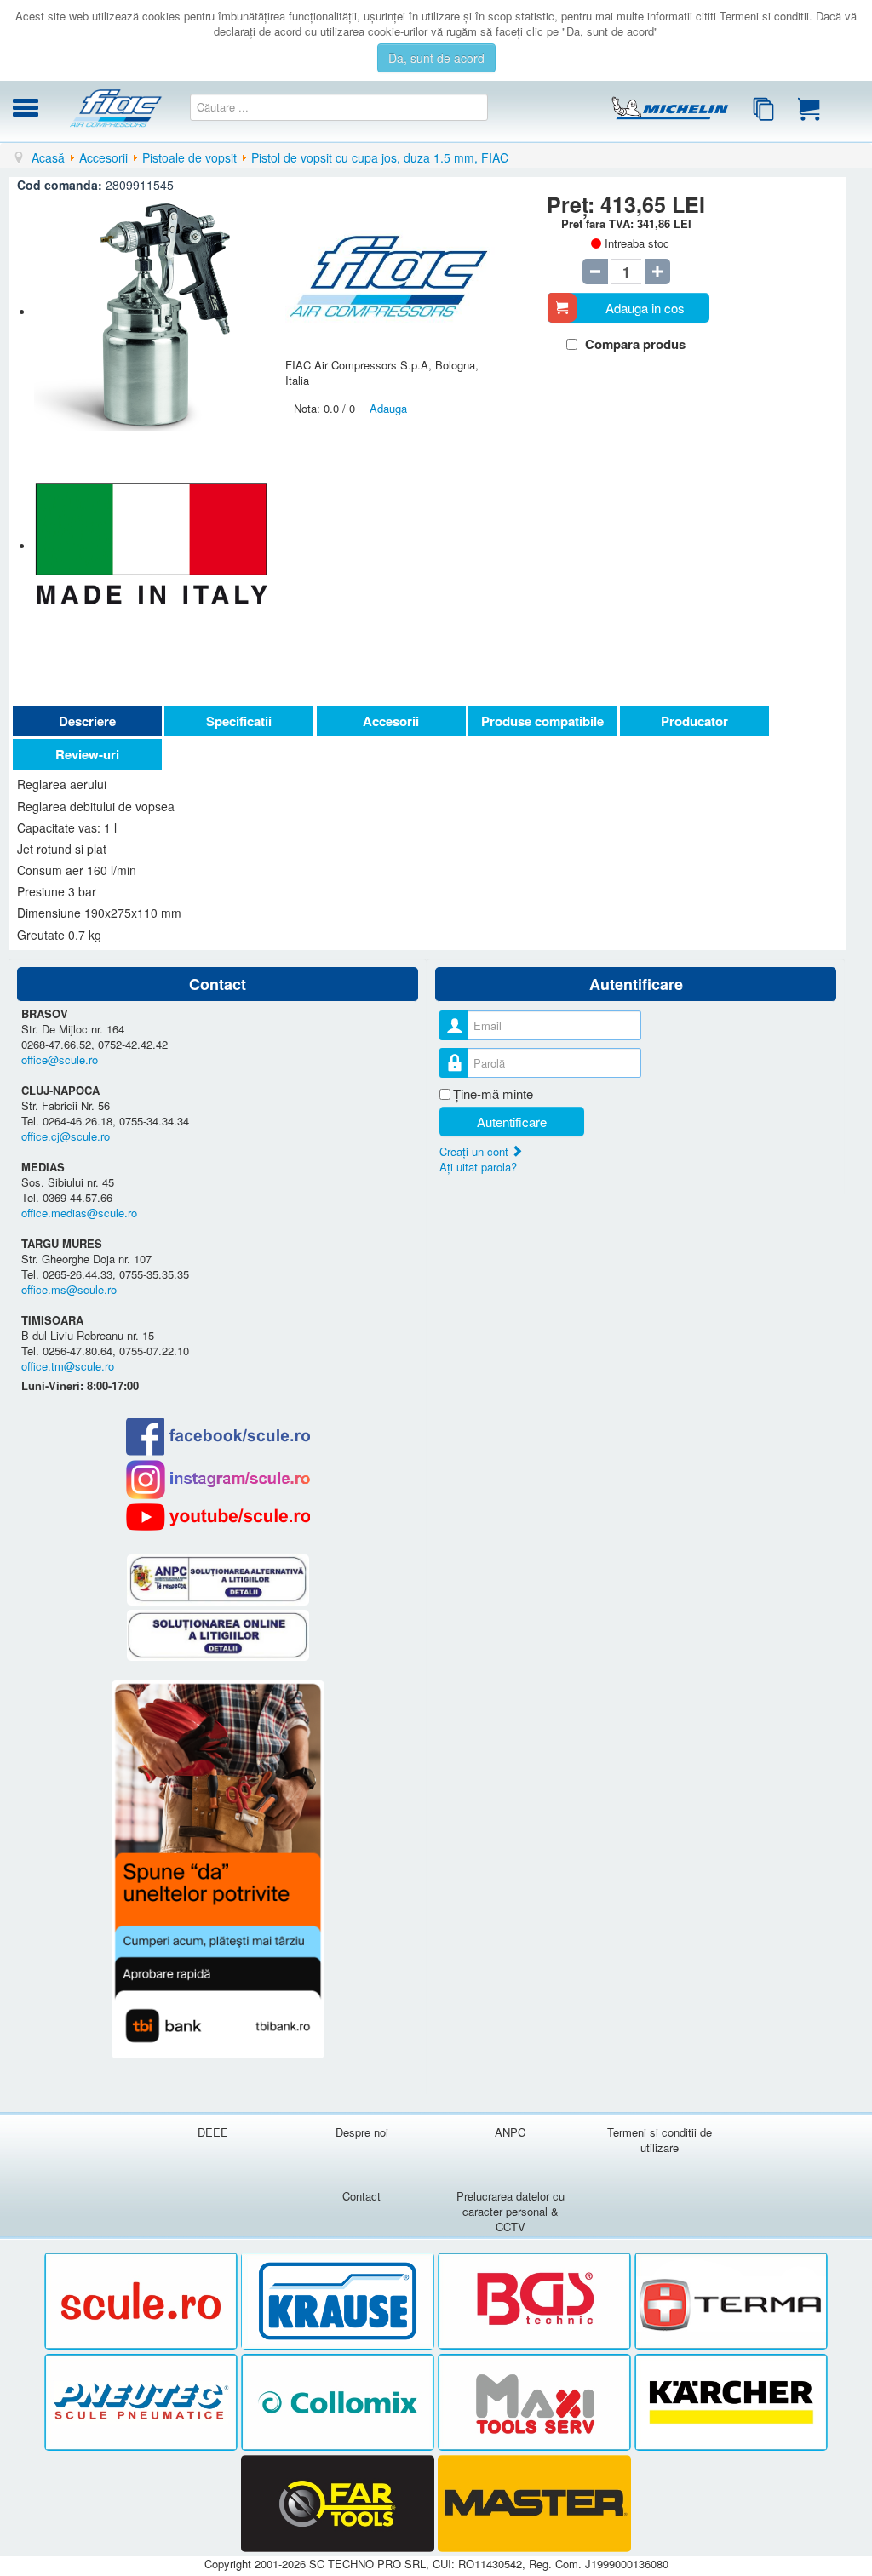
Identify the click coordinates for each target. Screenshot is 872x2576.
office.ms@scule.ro (69, 1289)
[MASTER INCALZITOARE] (534, 2504)
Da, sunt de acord (436, 58)
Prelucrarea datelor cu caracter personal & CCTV (511, 2211)
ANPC (510, 2132)
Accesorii (391, 721)
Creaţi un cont (476, 1151)
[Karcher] (731, 2403)
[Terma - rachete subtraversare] (731, 2301)
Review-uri (87, 754)
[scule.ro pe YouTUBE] (218, 1517)
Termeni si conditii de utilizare (660, 2140)
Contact (361, 2196)
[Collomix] (339, 2403)
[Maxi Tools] (536, 2403)
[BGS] (536, 2301)
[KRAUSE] (339, 2301)
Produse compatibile (542, 721)
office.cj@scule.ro (66, 1136)
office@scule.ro (60, 1059)
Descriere (87, 721)
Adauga (388, 408)
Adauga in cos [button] (645, 308)
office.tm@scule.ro (68, 1366)
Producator (694, 721)
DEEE (213, 2132)
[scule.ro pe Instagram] (218, 1480)
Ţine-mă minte (493, 1094)
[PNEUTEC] (143, 2403)
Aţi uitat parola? (478, 1167)
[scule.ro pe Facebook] (218, 1437)
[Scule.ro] (143, 2301)
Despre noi (362, 2132)
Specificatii (239, 721)
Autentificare (512, 1122)
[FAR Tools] (339, 2504)
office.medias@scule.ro (79, 1213)
